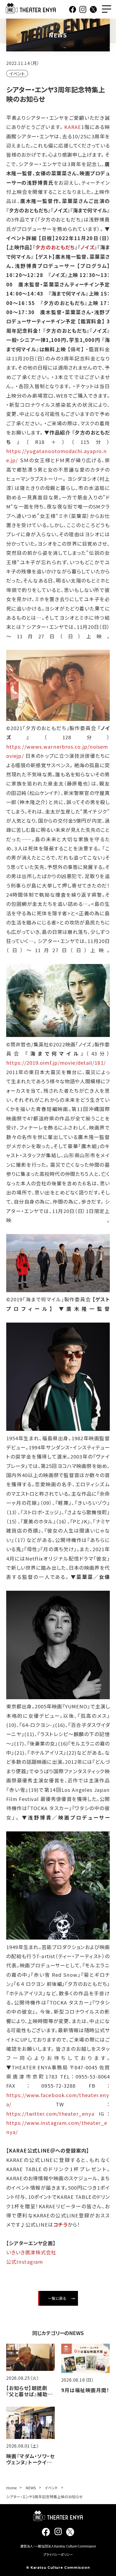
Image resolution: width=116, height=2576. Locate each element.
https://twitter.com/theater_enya (50, 2114)
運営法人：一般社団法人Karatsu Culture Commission (58, 2546)
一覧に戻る (57, 2298)
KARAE (73, 127)
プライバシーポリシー (58, 2554)
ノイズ (87, 247)
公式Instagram (25, 2262)
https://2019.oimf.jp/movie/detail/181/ (56, 1063)
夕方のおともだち (55, 247)
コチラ (60, 2224)
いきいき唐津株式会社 (31, 2252)
